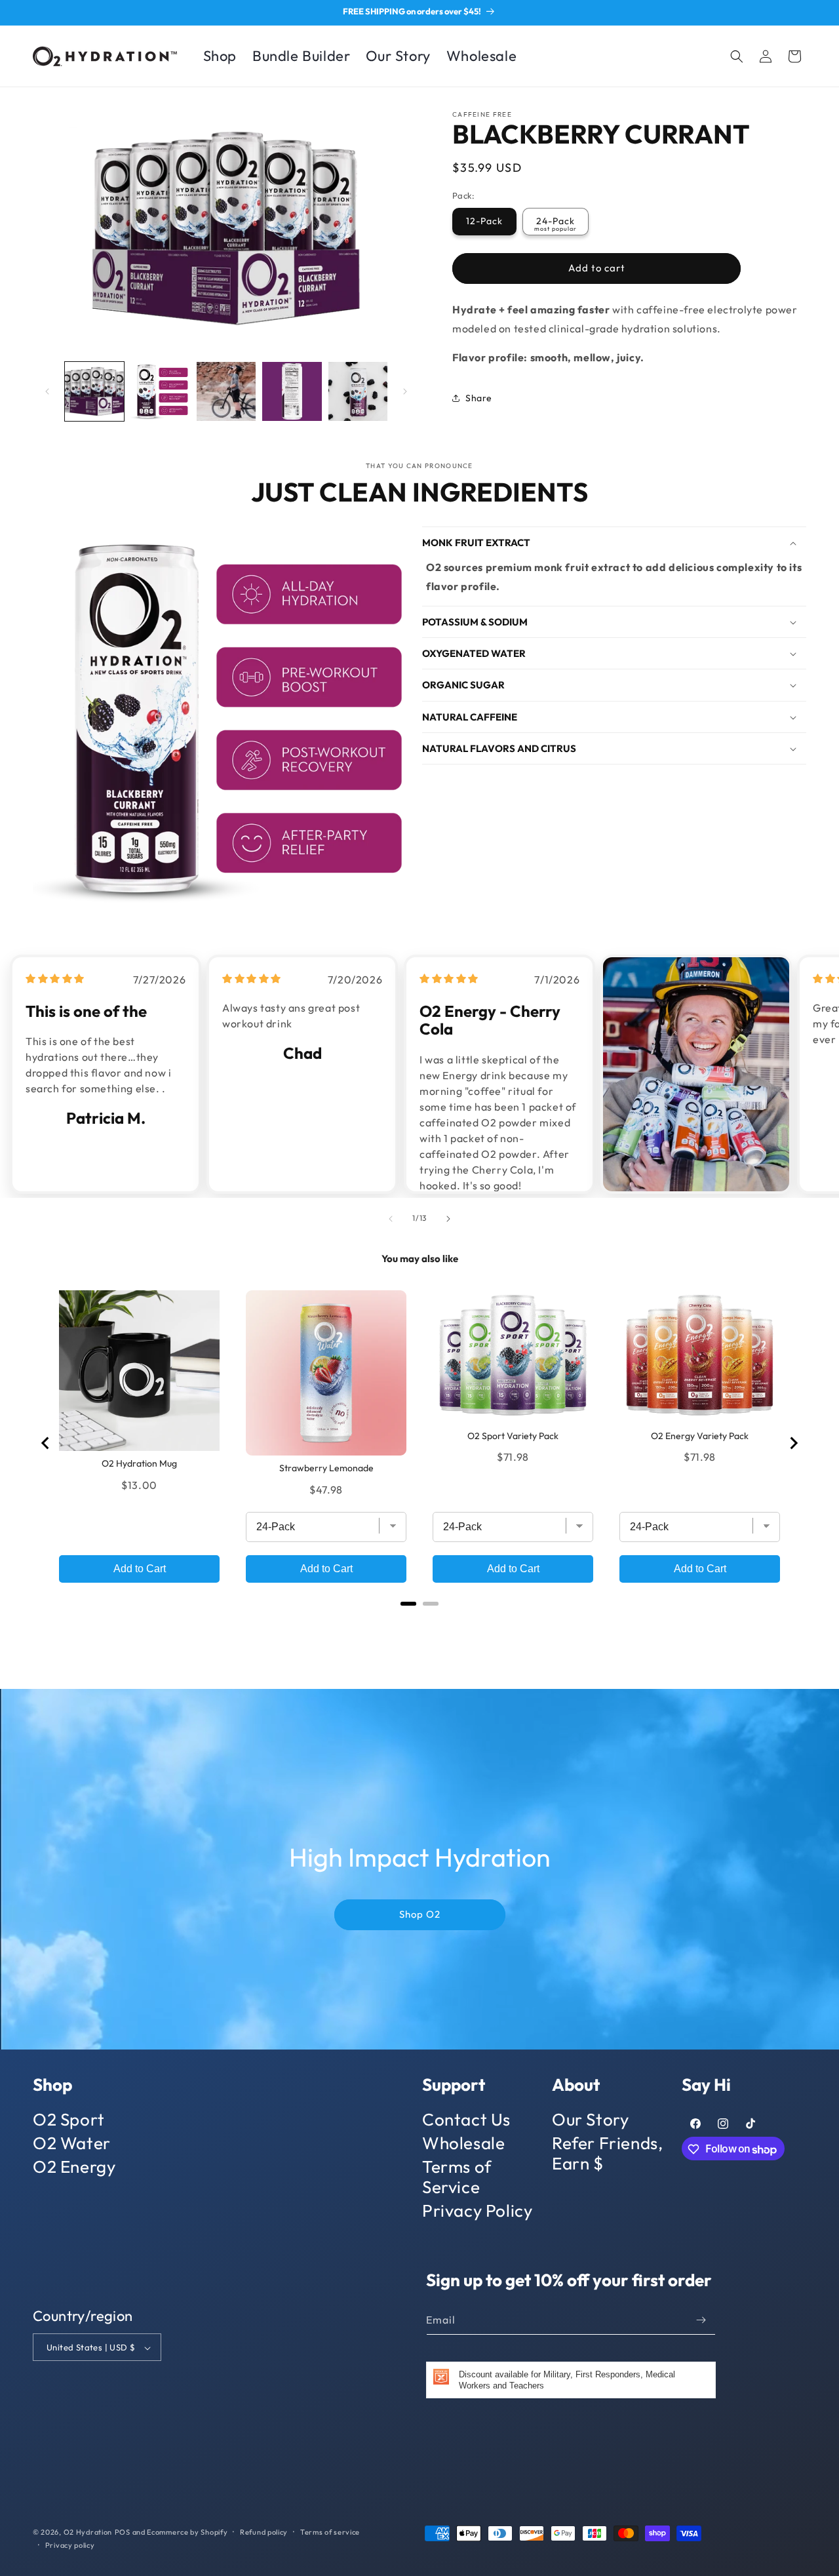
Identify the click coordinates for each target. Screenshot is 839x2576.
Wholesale (463, 2143)
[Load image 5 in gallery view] (358, 391)
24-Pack (556, 221)
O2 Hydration (88, 2532)
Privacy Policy (477, 2210)
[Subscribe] (701, 2320)
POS (123, 2532)
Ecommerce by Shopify (187, 2532)
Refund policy (264, 2532)
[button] (737, 56)
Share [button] (479, 398)
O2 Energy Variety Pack (700, 1436)
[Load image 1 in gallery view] (94, 391)
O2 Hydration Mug (139, 1463)
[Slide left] (47, 391)
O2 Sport (69, 2120)
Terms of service (330, 2532)
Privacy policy (70, 2545)
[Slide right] (405, 391)
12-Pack (484, 221)
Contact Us (466, 2120)
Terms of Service (457, 2177)
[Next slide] (793, 1443)
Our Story (590, 2120)
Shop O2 (420, 1914)
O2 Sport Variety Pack (513, 1436)
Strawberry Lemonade (326, 1468)
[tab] (408, 1603)
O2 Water (72, 2143)
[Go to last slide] (46, 1443)
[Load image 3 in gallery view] (226, 391)
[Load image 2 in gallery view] (160, 391)
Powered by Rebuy (419, 1619)
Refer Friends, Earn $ (607, 2153)
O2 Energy (74, 2167)
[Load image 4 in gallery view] (292, 391)
